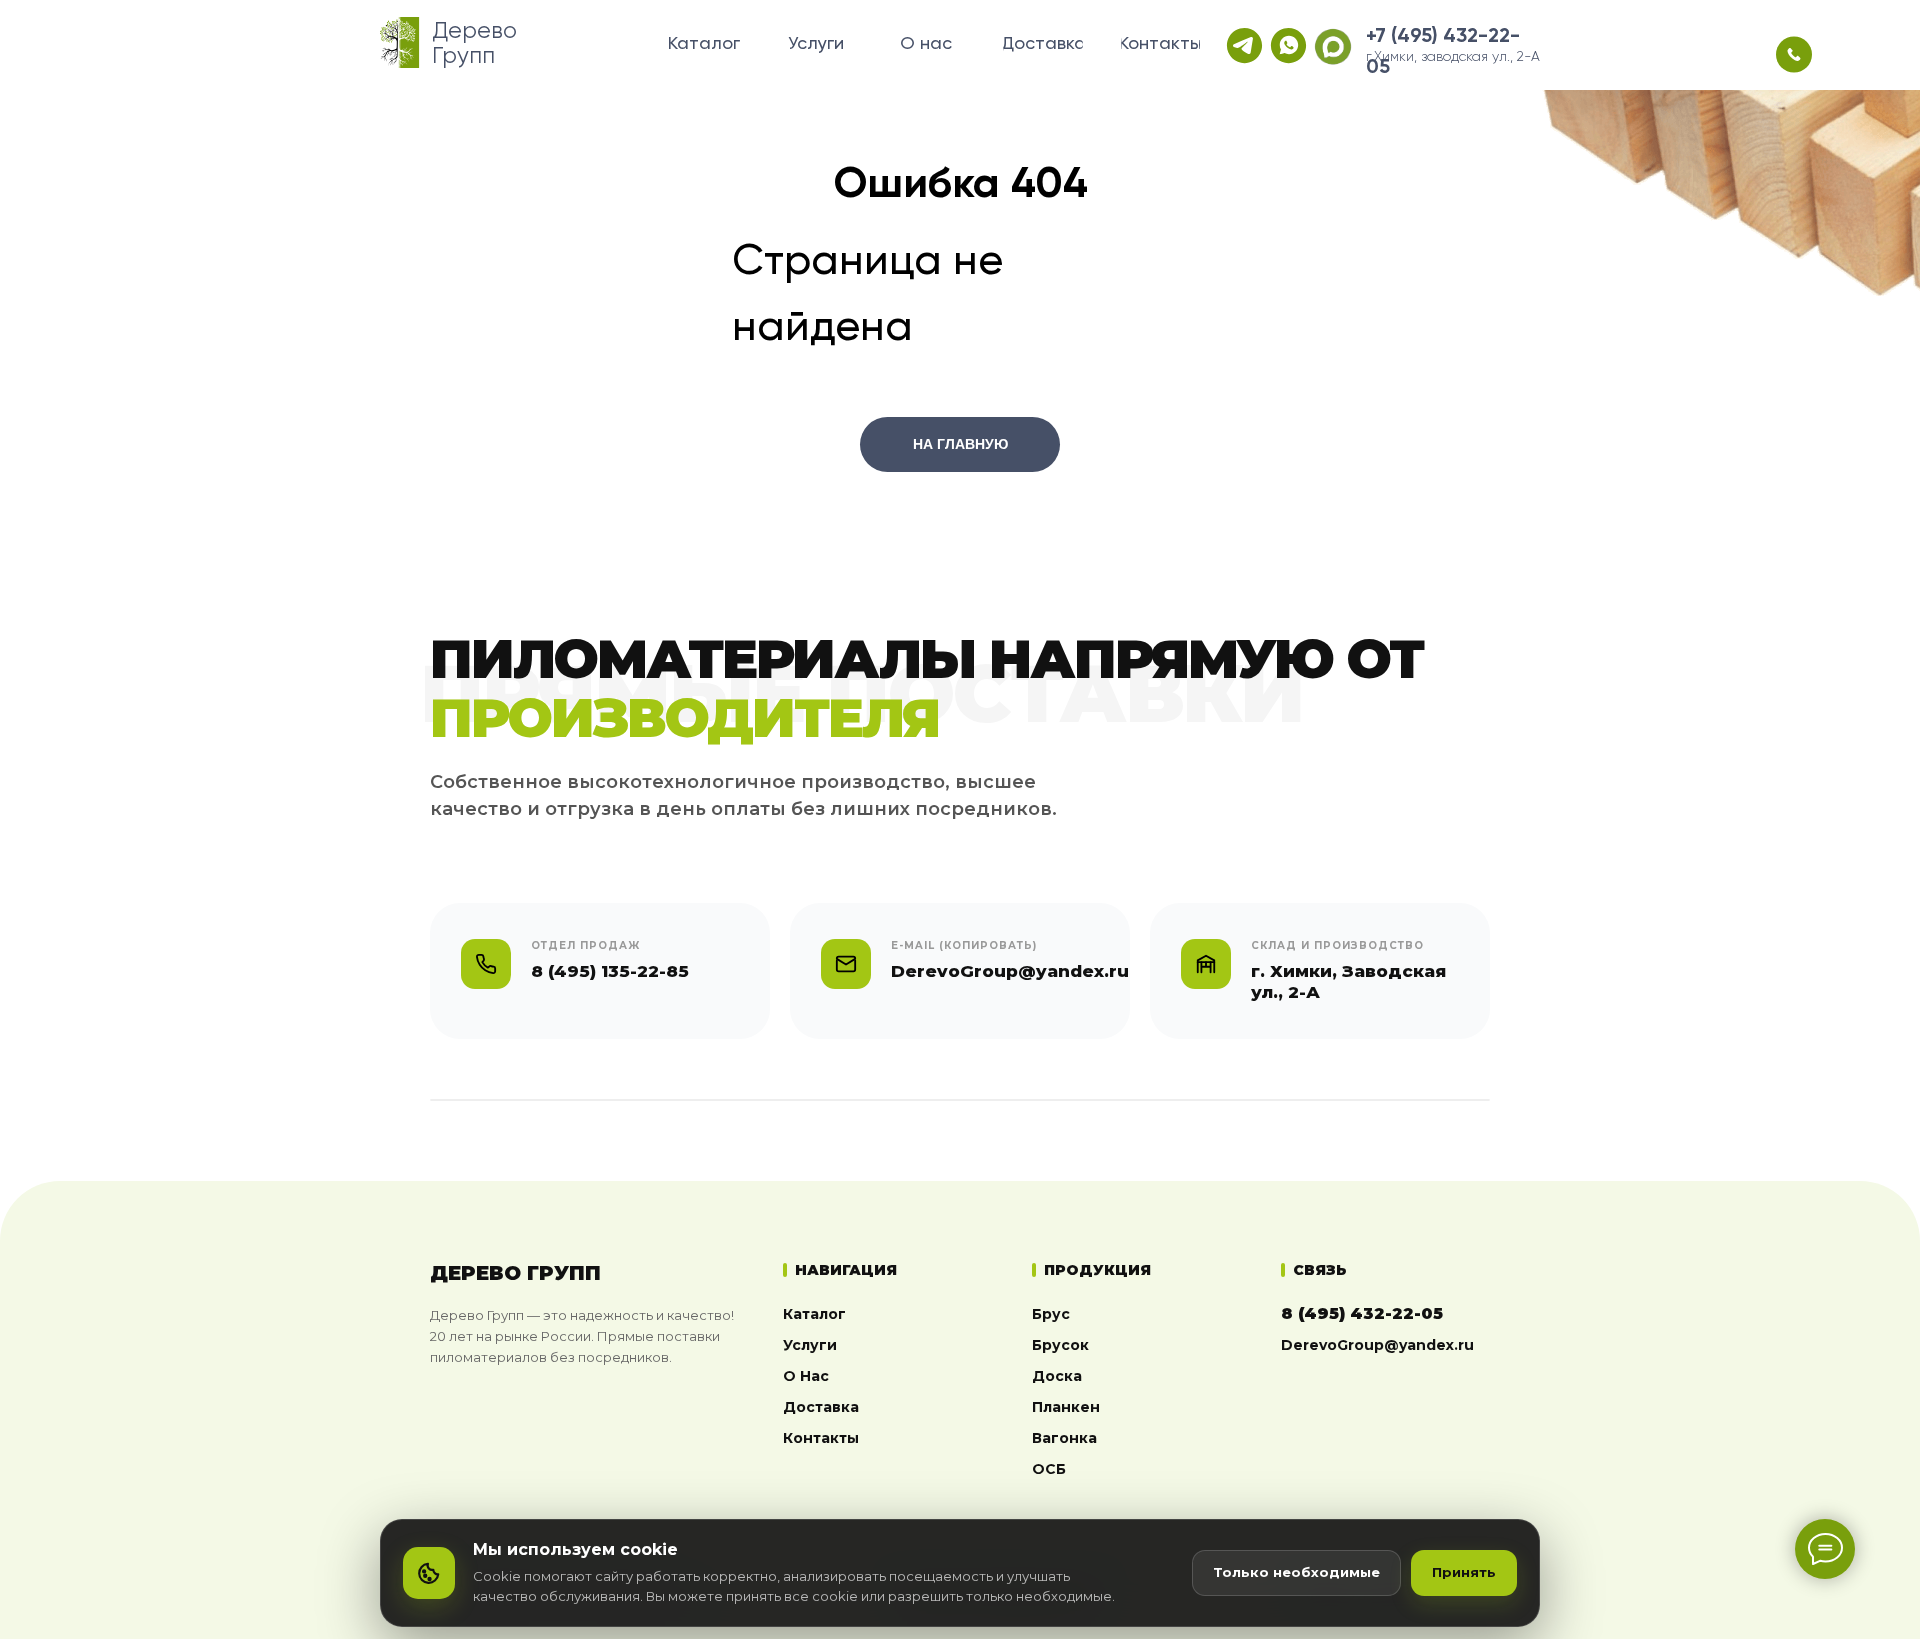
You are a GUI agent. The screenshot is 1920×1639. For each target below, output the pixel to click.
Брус (1051, 1314)
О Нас (806, 1376)
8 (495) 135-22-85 (610, 971)
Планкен (1066, 1407)
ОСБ (1049, 1469)
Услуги (810, 1345)
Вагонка (1064, 1438)
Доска (1057, 1376)
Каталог (814, 1314)
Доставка (821, 1407)
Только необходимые (1296, 1572)
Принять (1464, 1572)
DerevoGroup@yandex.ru (1377, 1345)
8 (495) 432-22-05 (1362, 1313)
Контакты (821, 1438)
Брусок (1060, 1345)
